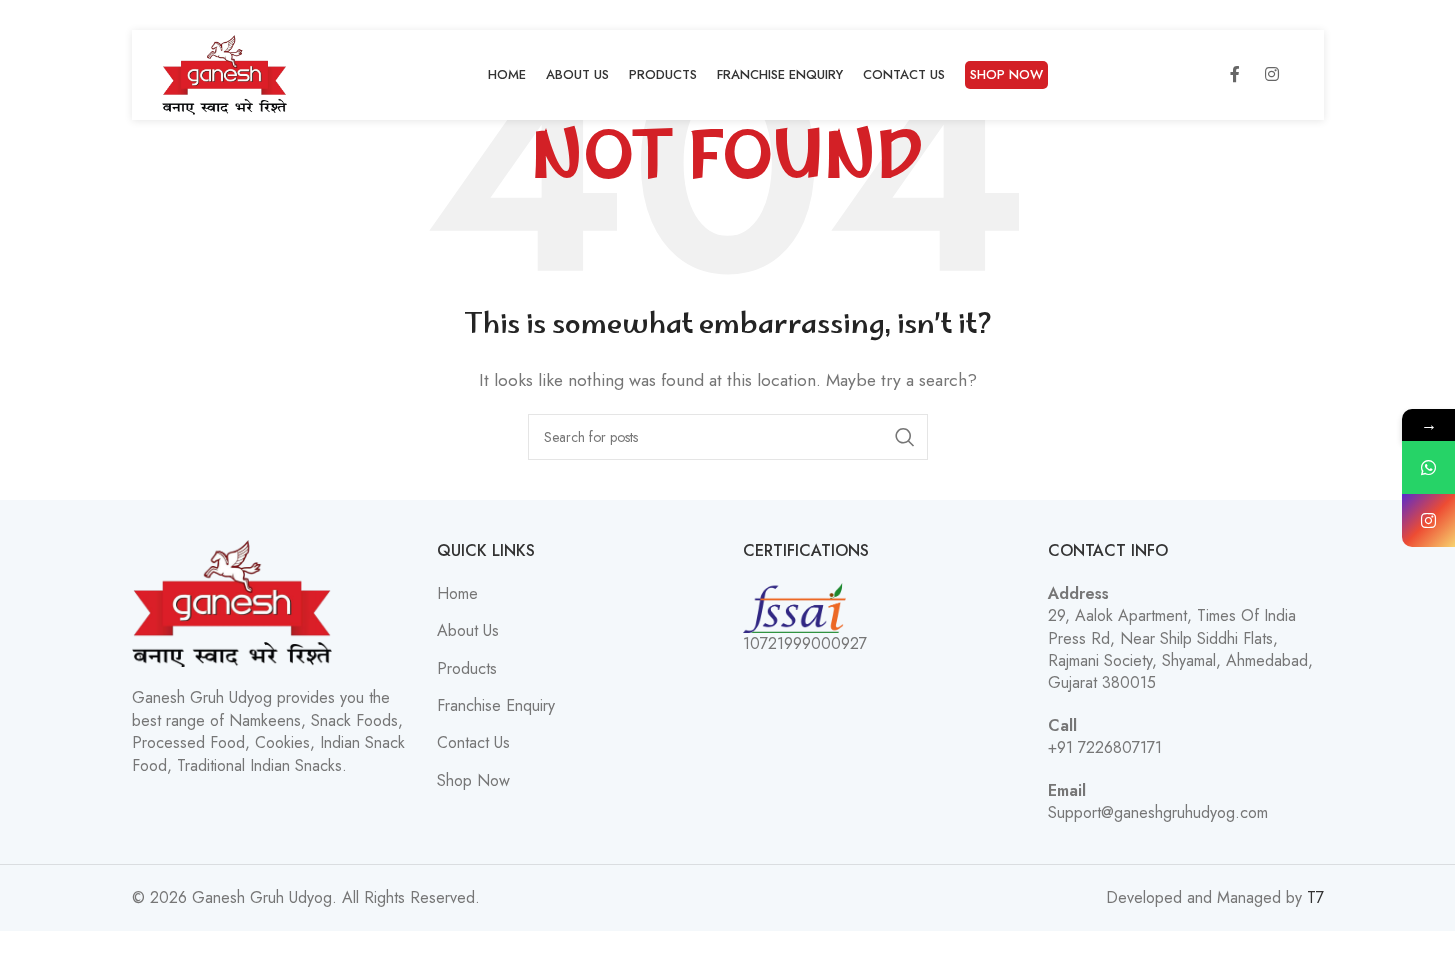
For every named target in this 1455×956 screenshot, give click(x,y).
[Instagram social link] (1272, 75)
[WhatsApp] (1428, 467)
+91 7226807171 (1105, 747)
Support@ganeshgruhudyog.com (1158, 812)
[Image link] (232, 602)
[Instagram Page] (1428, 520)
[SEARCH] (905, 437)
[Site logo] (225, 73)
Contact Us (473, 743)
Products (467, 669)
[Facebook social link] (1235, 75)
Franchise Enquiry (496, 706)
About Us (468, 631)
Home (457, 594)
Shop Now (473, 781)
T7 (1315, 897)
